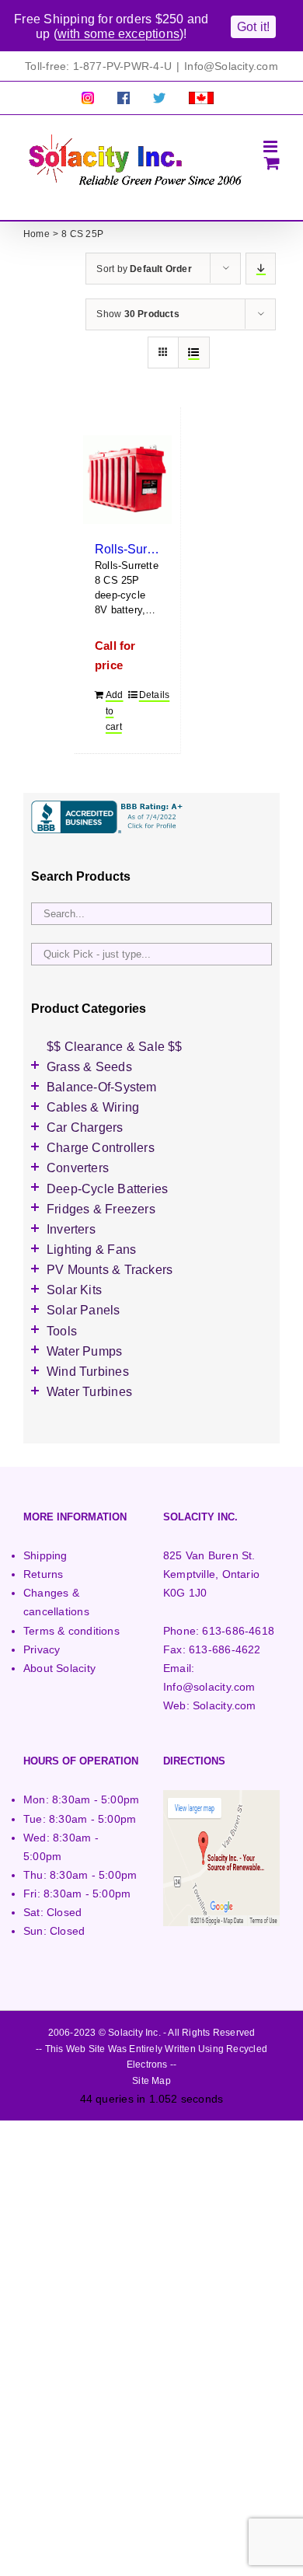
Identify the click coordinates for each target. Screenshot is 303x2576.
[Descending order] (261, 269)
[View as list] (194, 353)
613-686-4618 (238, 1631)
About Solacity (59, 1668)
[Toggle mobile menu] (272, 147)
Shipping (45, 1555)
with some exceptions (118, 34)
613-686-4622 (225, 1649)
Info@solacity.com (209, 1687)
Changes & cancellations (56, 1602)
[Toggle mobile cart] (272, 163)
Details (150, 695)
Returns (43, 1574)
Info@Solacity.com (231, 66)
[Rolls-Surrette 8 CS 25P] (127, 480)
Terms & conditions (71, 1631)
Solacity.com (225, 1705)
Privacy (42, 1649)
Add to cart (115, 711)
